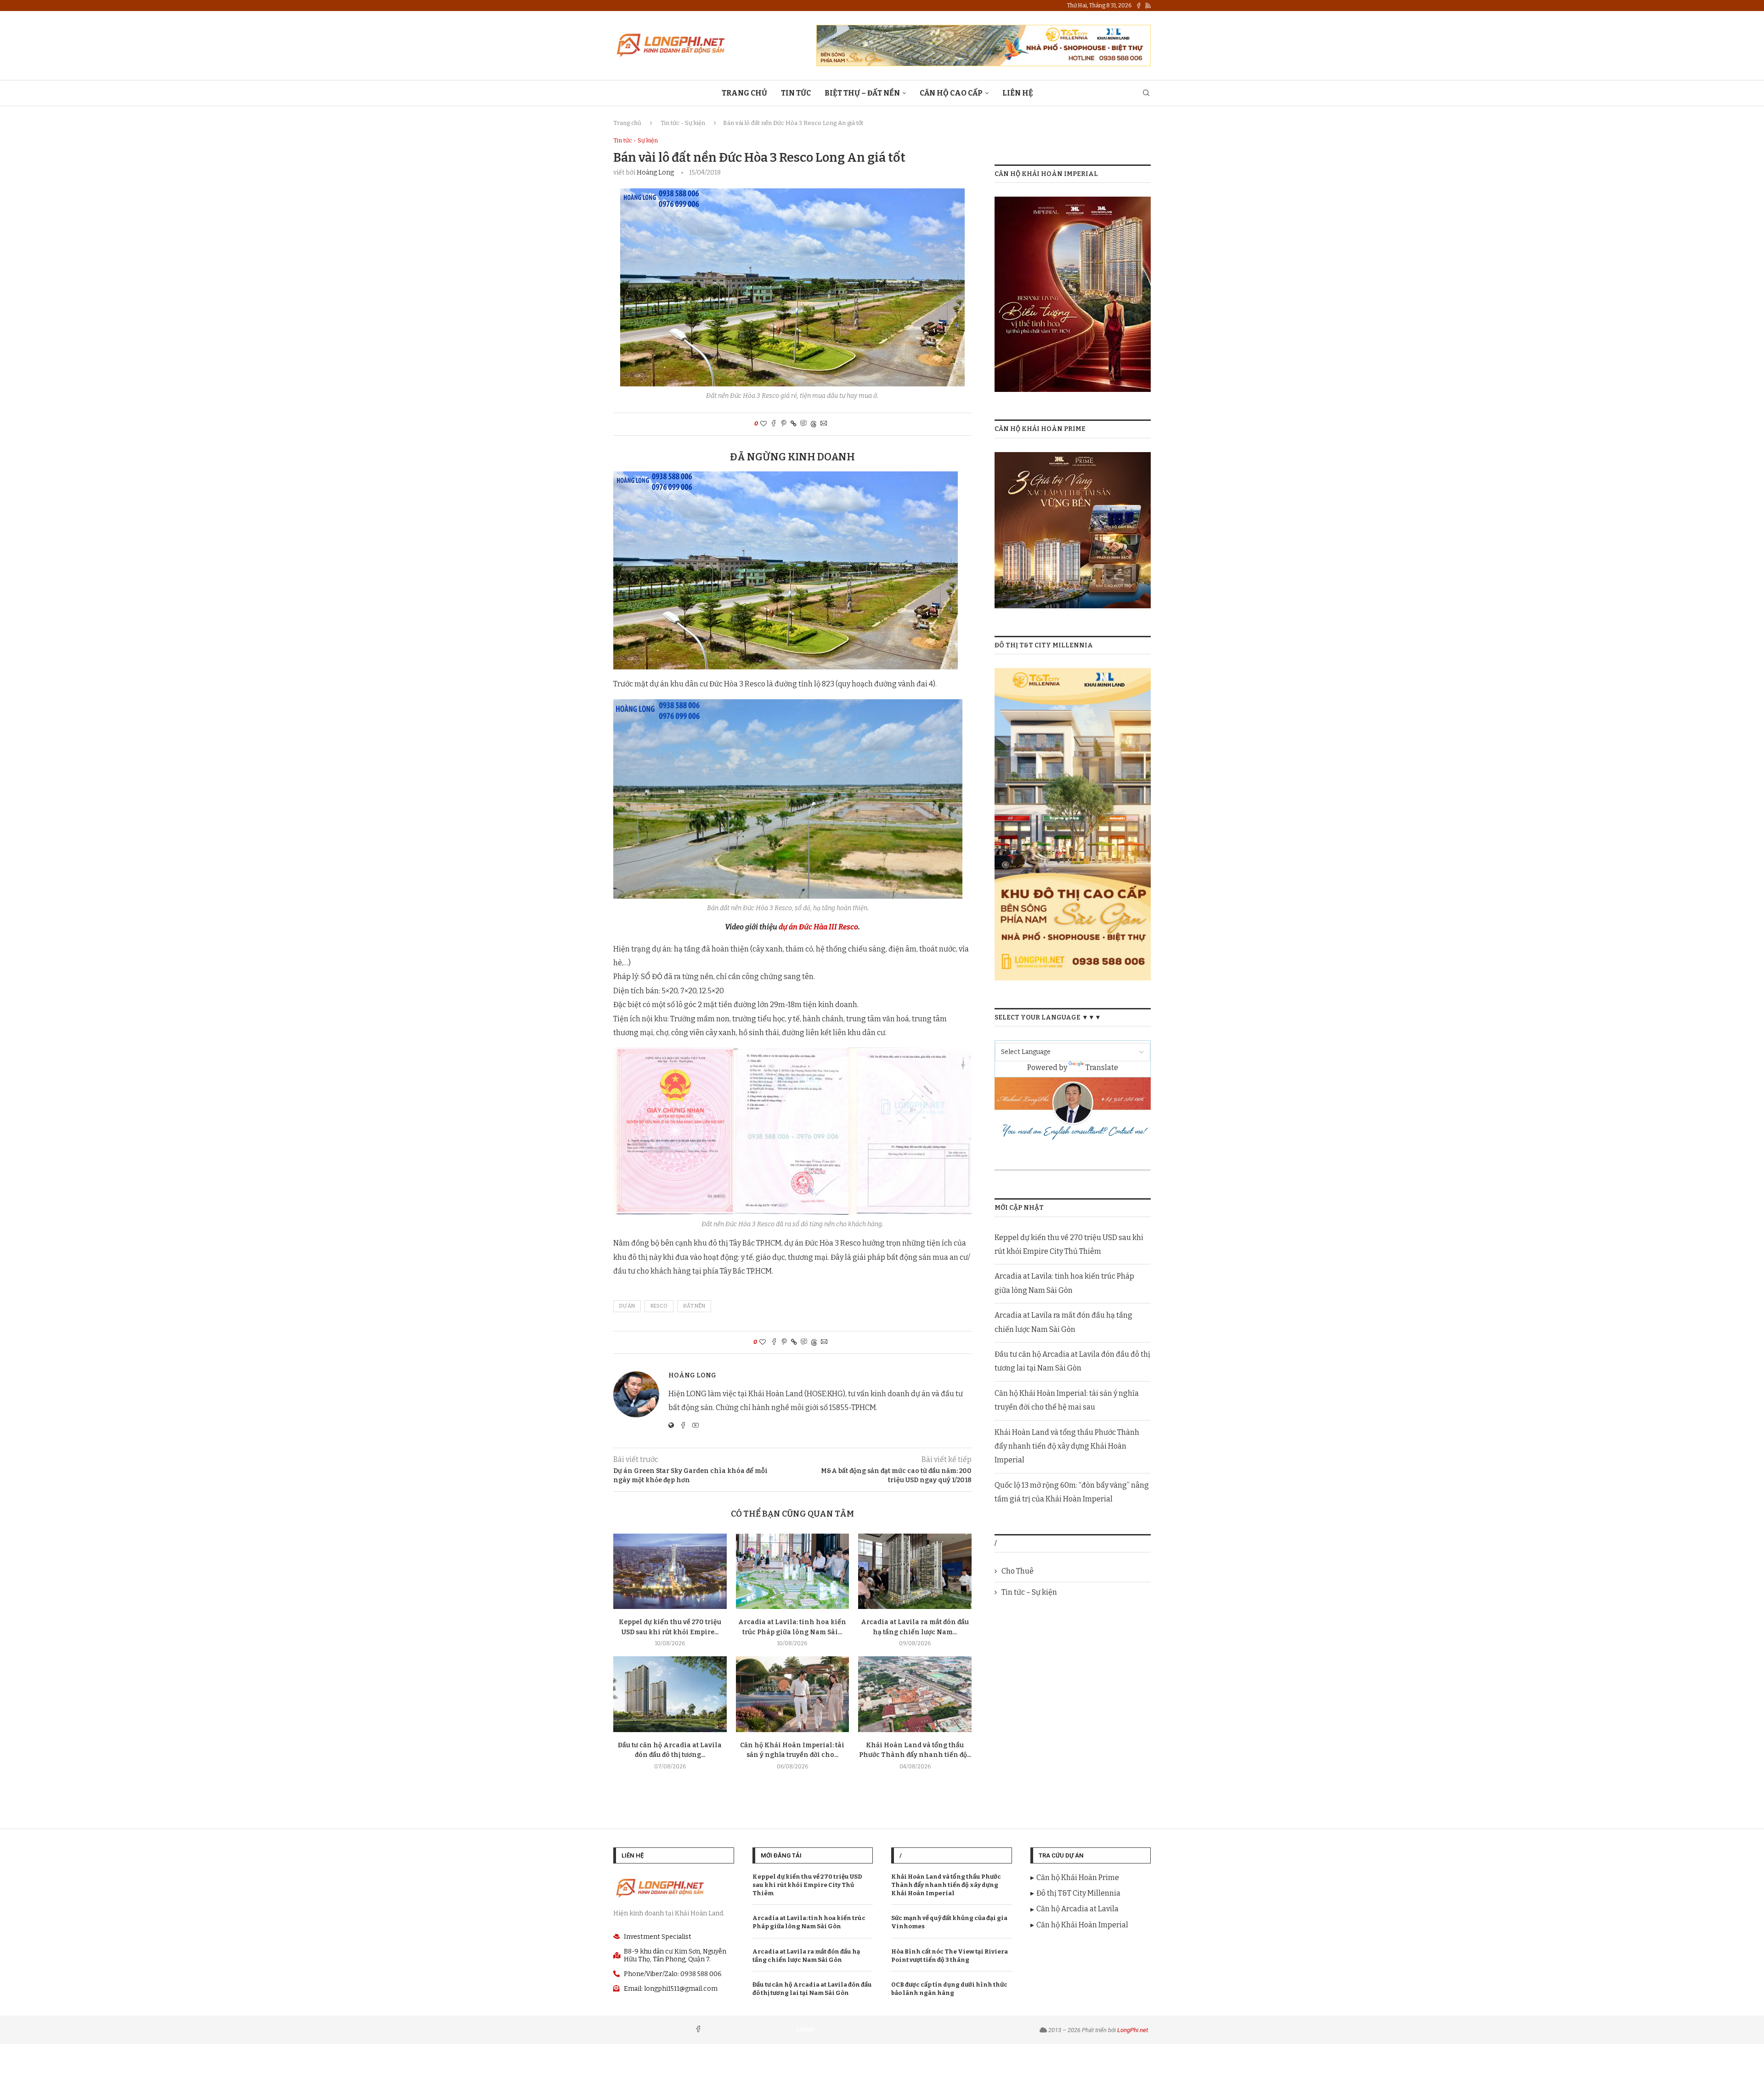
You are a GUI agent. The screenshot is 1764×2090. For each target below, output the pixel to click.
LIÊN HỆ (1018, 93)
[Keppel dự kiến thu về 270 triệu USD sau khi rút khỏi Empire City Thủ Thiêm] (670, 1571)
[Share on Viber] (803, 424)
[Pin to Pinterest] (784, 424)
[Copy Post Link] (794, 424)
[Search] (1146, 93)
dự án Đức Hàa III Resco (818, 927)
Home (806, 2030)
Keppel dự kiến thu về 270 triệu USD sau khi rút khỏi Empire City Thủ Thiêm (807, 1885)
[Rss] (1148, 6)
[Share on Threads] (814, 424)
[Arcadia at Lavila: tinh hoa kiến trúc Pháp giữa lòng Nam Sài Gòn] (793, 1571)
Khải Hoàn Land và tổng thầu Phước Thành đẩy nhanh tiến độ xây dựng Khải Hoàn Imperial (1067, 1446)
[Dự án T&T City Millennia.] (1073, 674)
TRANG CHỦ (744, 93)
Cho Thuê (1018, 1571)
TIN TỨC (796, 93)
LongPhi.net (1133, 2030)
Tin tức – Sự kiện (1029, 1592)
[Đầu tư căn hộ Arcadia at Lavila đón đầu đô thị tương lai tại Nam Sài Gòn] (670, 1694)
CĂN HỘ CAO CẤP (951, 93)
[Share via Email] (824, 424)
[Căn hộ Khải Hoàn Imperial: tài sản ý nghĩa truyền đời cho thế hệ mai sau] (793, 1694)
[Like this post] (763, 424)
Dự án (627, 1306)
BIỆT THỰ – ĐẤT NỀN (862, 93)
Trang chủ (627, 123)
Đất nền (694, 1306)
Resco (659, 1306)
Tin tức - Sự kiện (683, 123)
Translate (1102, 1068)
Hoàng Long (655, 173)
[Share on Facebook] (774, 424)
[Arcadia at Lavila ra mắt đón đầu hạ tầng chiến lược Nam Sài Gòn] (915, 1571)
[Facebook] (1139, 6)
